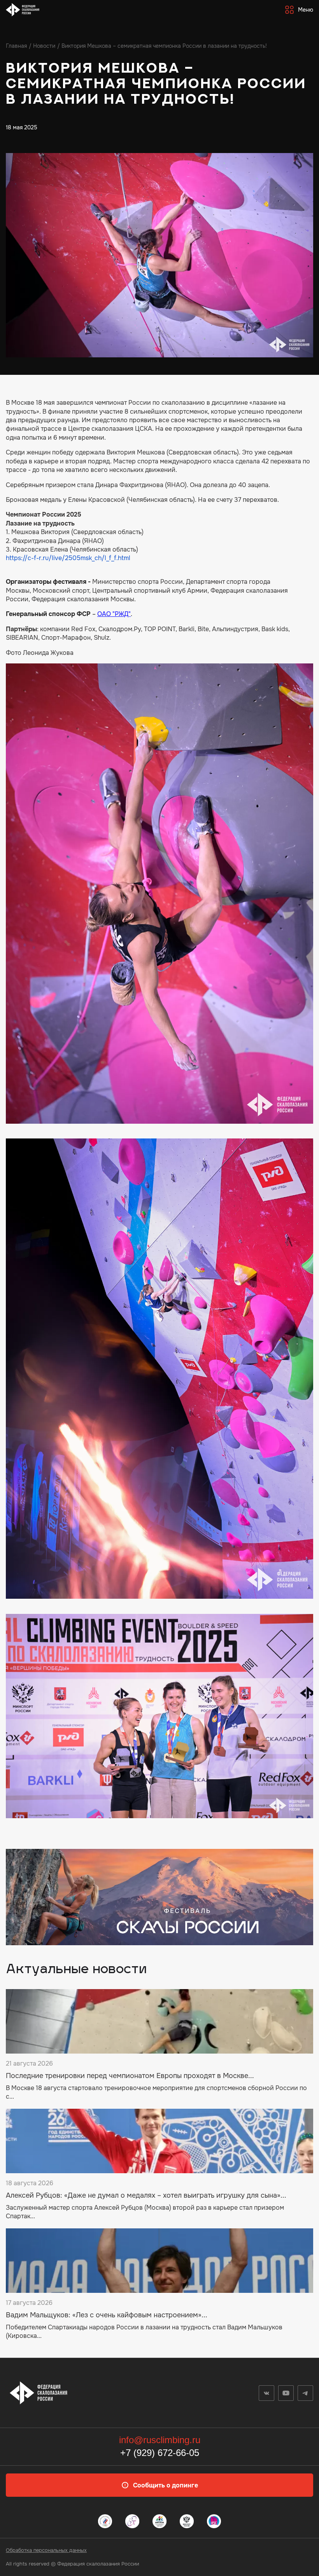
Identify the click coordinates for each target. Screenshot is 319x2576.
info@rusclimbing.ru (160, 2440)
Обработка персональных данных (46, 2550)
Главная (16, 46)
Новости (44, 46)
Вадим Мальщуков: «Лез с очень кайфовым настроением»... (107, 2315)
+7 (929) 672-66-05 (160, 2453)
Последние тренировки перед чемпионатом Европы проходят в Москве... (130, 2076)
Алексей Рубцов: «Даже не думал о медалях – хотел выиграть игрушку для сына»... (146, 2196)
